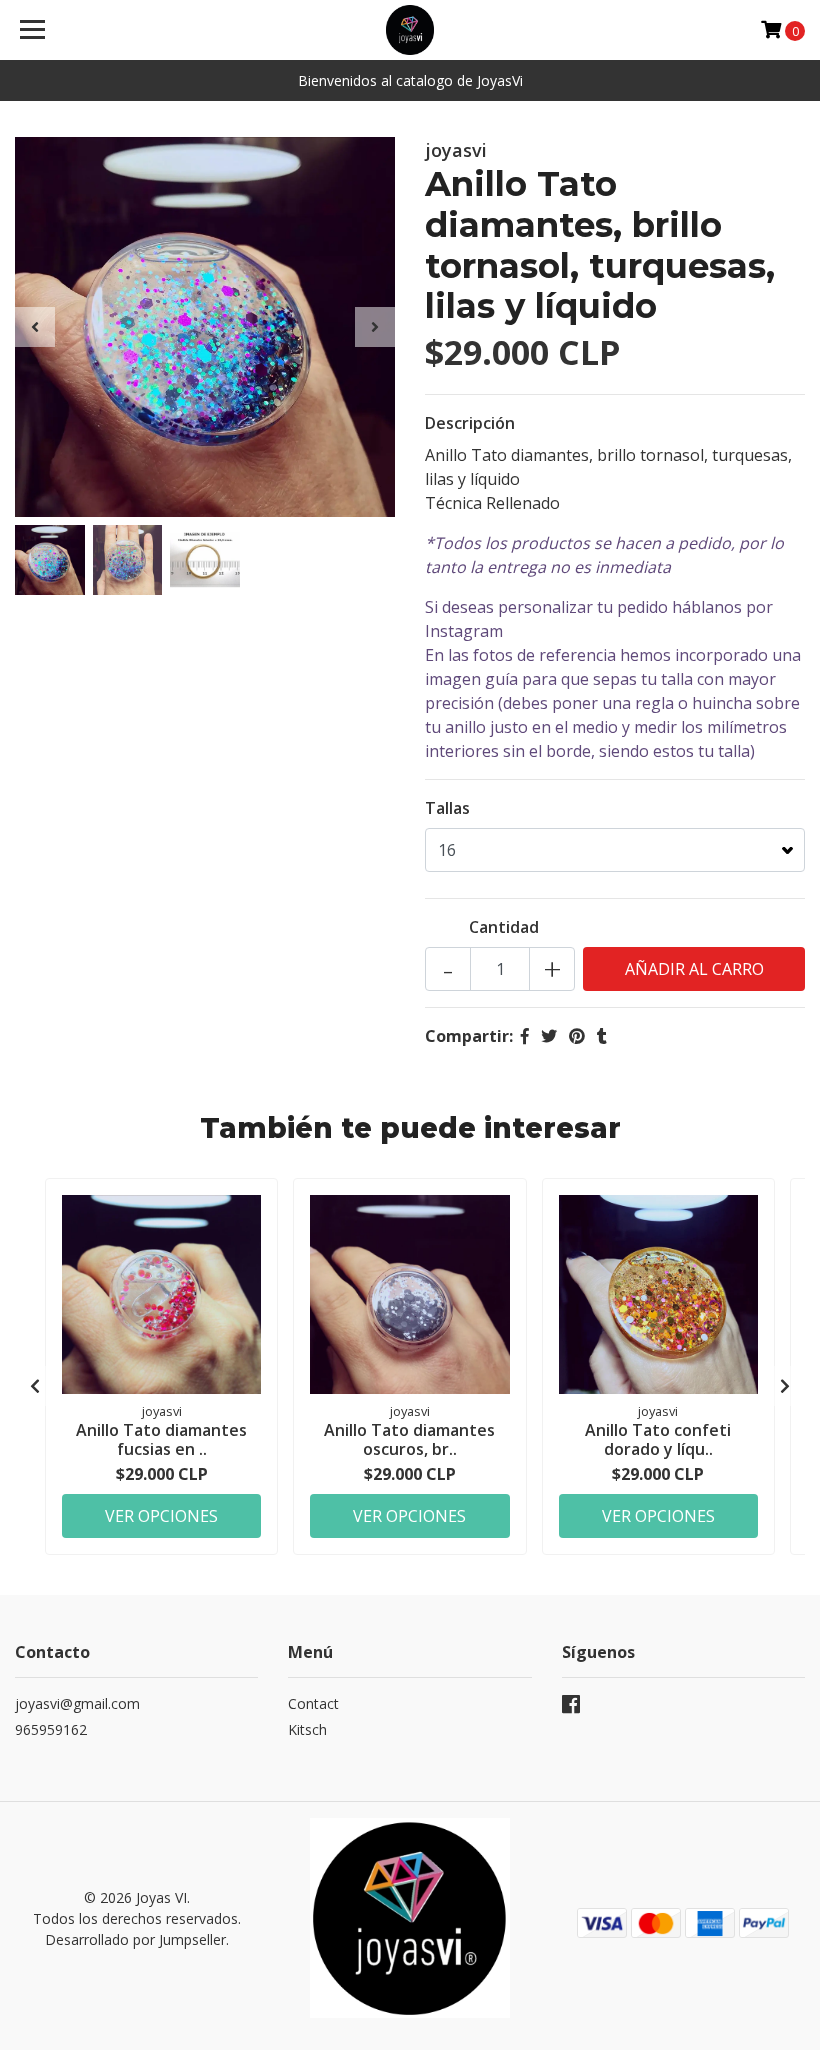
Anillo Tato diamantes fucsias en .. (161, 1439)
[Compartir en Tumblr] (602, 1036)
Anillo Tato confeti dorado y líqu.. (658, 1439)
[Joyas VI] (410, 30)
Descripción (470, 423)
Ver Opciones (161, 1516)
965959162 (51, 1729)
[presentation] (35, 327)
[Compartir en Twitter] (549, 1036)
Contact (313, 1703)
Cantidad (504, 927)
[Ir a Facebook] (571, 1708)
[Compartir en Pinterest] (577, 1036)
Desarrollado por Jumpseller (135, 1939)
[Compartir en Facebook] (525, 1036)
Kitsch (307, 1729)
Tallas (447, 808)
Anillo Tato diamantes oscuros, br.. (409, 1439)
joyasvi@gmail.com (77, 1703)
